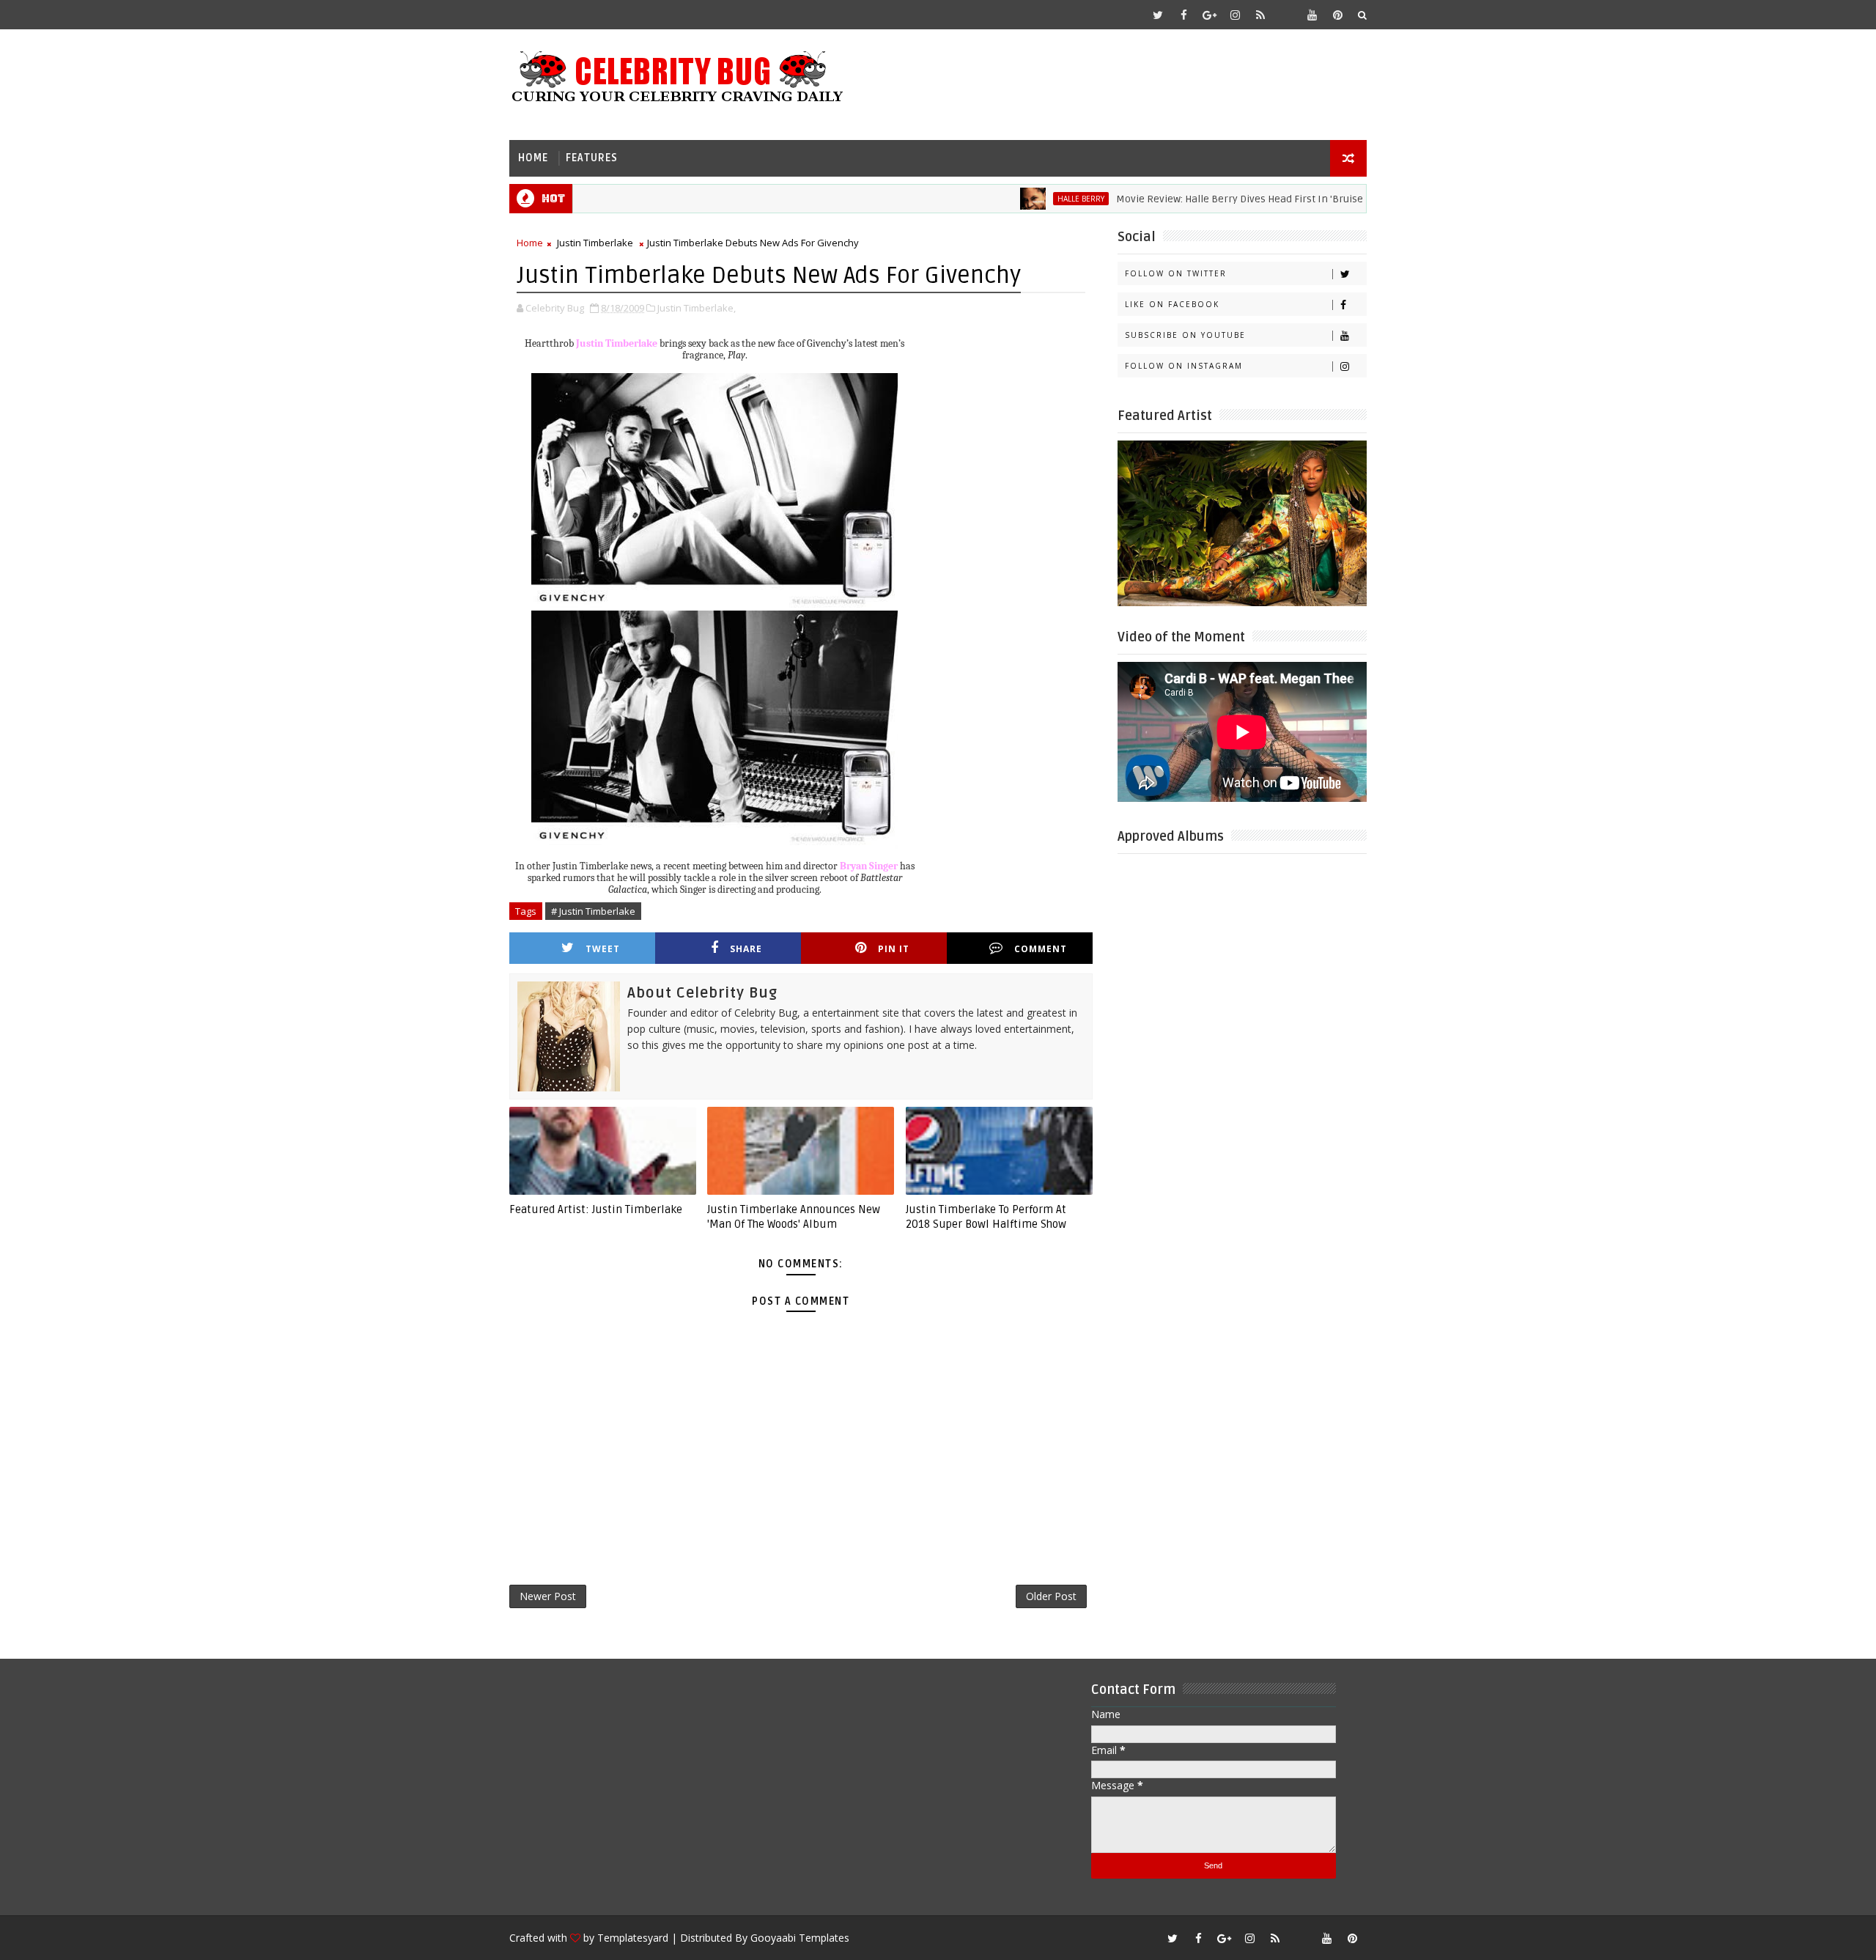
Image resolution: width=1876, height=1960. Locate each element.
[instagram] (1235, 15)
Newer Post (548, 1596)
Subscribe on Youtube (1185, 335)
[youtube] (1312, 15)
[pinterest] (1337, 15)
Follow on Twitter (1176, 273)
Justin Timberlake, (697, 308)
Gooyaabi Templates (800, 1938)
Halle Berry (1028, 199)
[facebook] (1183, 15)
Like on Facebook (1172, 304)
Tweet (603, 949)
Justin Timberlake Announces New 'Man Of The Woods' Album (794, 1217)
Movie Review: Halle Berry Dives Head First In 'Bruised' (1191, 199)
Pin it (894, 949)
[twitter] (1158, 15)
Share (746, 949)
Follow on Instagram (1184, 366)
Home (533, 158)
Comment (1041, 949)
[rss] (1260, 15)
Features (592, 158)
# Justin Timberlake (593, 911)
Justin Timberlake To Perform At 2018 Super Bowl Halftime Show (986, 1217)
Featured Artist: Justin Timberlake (596, 1209)
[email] (1286, 15)
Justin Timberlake (595, 243)
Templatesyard (633, 1938)
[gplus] (1209, 15)
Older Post (1051, 1596)
